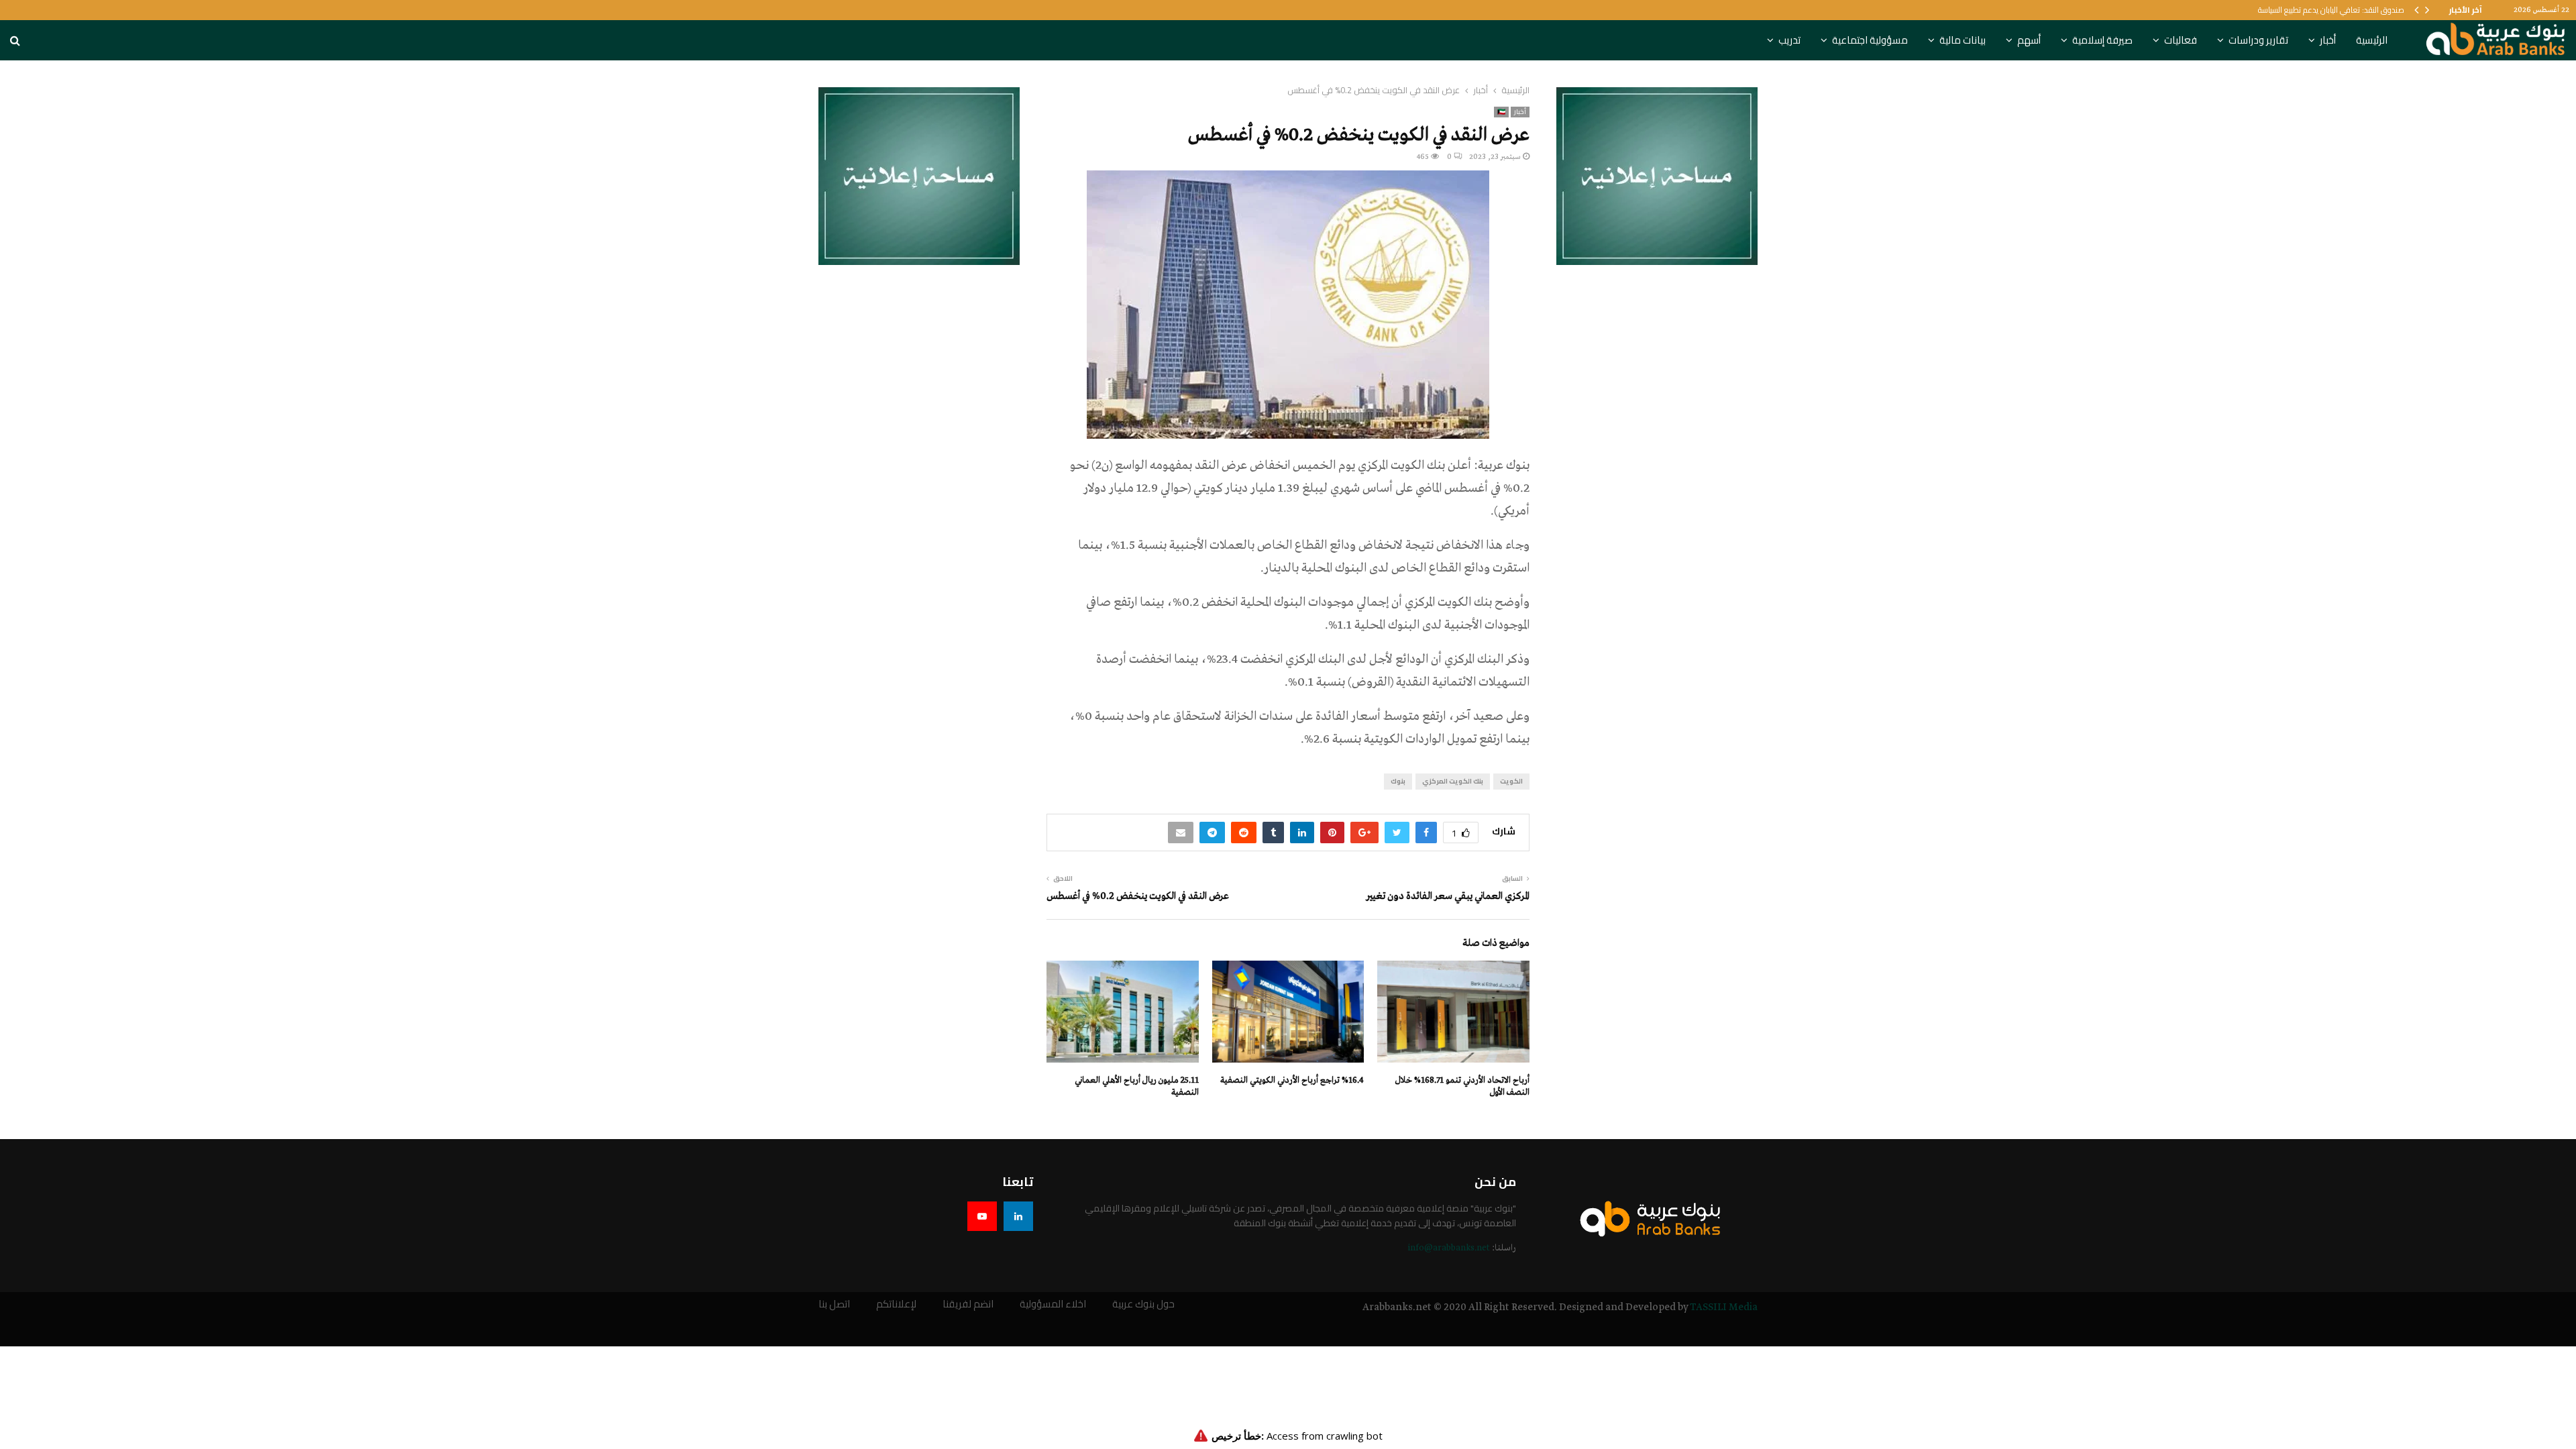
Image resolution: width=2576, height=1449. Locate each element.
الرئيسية (2372, 40)
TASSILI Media (1724, 1307)
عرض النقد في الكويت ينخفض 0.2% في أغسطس (1138, 896)
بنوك (1398, 781)
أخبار (2328, 40)
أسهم (2029, 40)
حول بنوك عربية (1143, 1304)
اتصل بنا (834, 1304)
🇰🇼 (1501, 112)
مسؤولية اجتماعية (1870, 40)
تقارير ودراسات (2258, 40)
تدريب (1789, 40)
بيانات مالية (1963, 40)
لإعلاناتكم (896, 1304)
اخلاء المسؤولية (1053, 1304)
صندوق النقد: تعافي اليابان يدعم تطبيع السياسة (2331, 10)
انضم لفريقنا (968, 1304)
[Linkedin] (1018, 1216)
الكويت (1511, 781)
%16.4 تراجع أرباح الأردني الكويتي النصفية (1292, 1080)
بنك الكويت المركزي (1453, 781)
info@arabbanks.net (1449, 1248)
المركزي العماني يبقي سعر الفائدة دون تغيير (1448, 896)
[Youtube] (982, 1216)
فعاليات (2181, 40)
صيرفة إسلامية (2102, 40)
